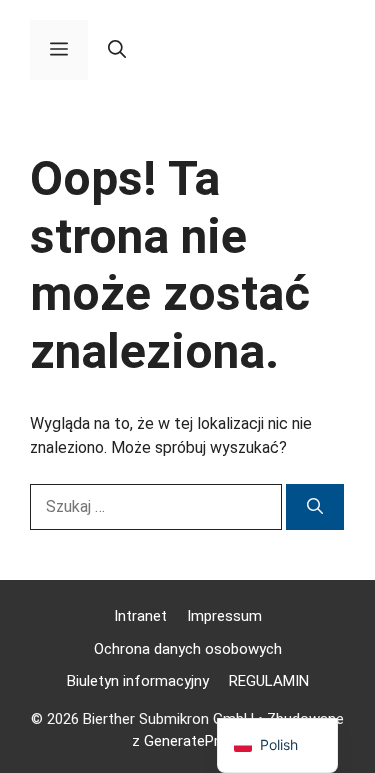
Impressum (224, 616)
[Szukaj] (315, 507)
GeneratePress (193, 741)
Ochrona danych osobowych (188, 649)
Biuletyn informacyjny (138, 681)
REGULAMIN (269, 681)
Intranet (140, 616)
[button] (117, 50)
